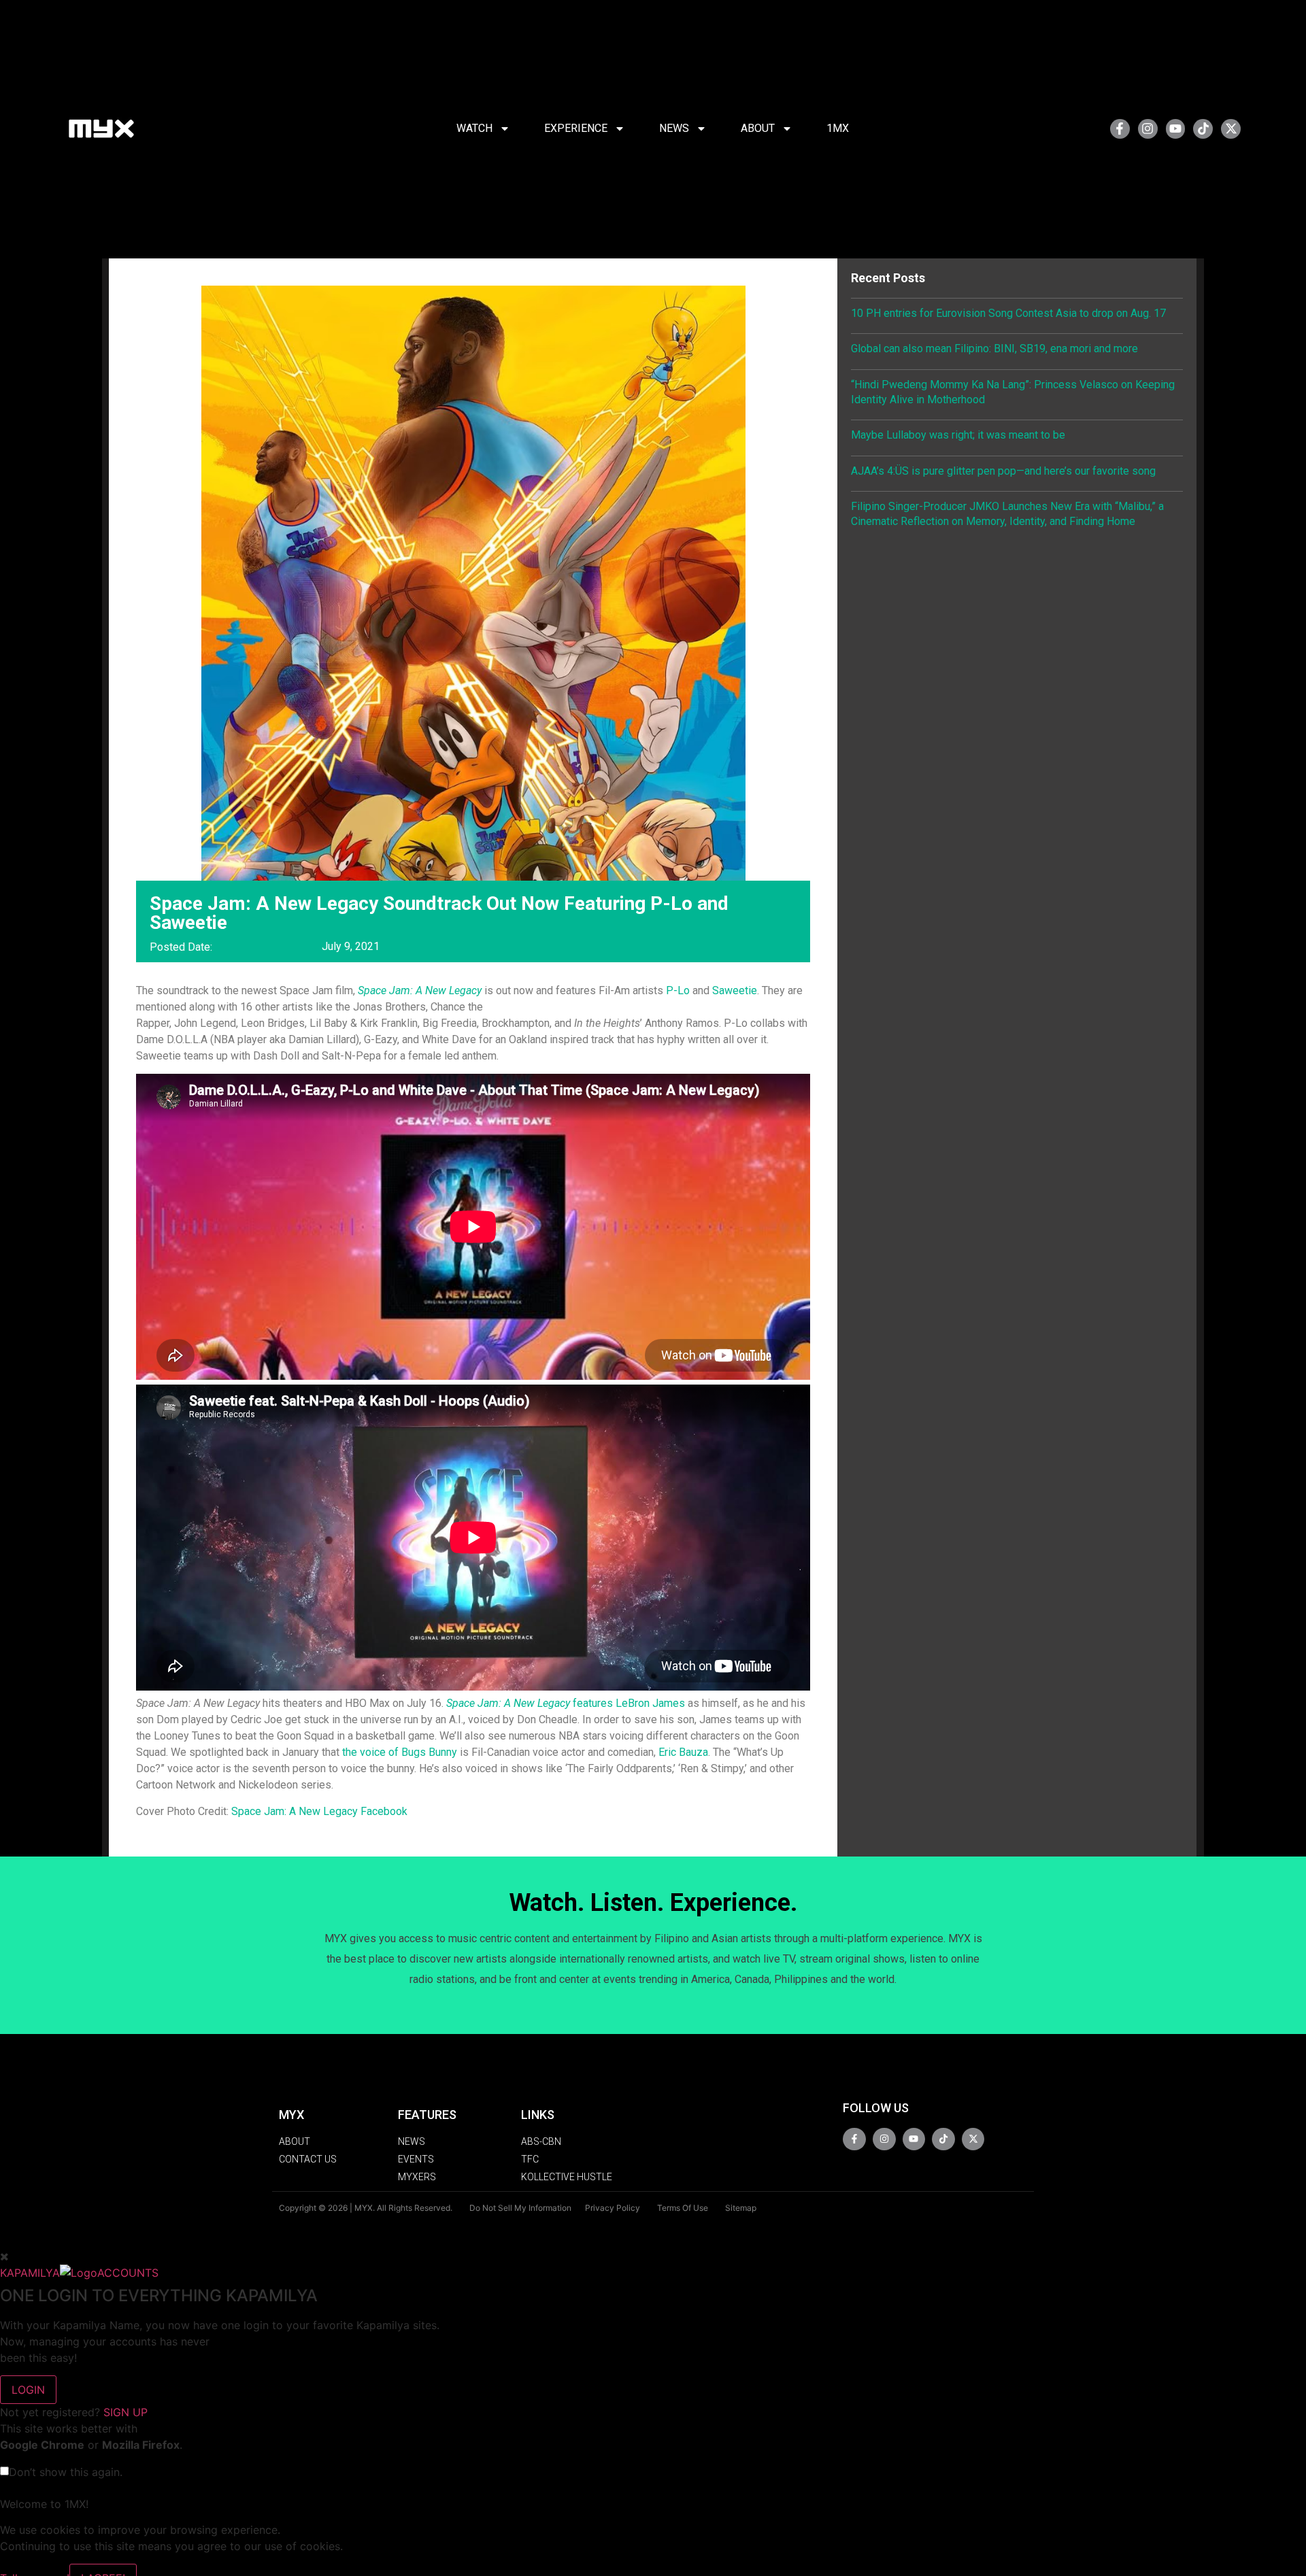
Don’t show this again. (66, 2472)
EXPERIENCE (576, 128)
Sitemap (741, 2208)
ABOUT (758, 128)
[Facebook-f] (1120, 129)
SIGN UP (125, 2412)
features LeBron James (566, 1703)
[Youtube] (1176, 129)
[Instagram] (1148, 129)
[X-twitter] (1231, 129)
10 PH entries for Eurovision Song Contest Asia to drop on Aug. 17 (1008, 313)
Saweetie (735, 990)
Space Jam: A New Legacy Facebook (319, 1811)
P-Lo (678, 990)
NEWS (674, 128)
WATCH (474, 128)
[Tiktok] (1203, 129)
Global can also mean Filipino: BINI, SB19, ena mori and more (994, 349)
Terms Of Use (683, 2208)
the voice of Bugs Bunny (400, 1752)
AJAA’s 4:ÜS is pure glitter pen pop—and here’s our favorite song (1003, 471)
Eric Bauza (683, 1752)
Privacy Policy (613, 2208)
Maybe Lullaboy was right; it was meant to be (958, 435)
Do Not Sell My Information (520, 2208)
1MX (838, 128)
